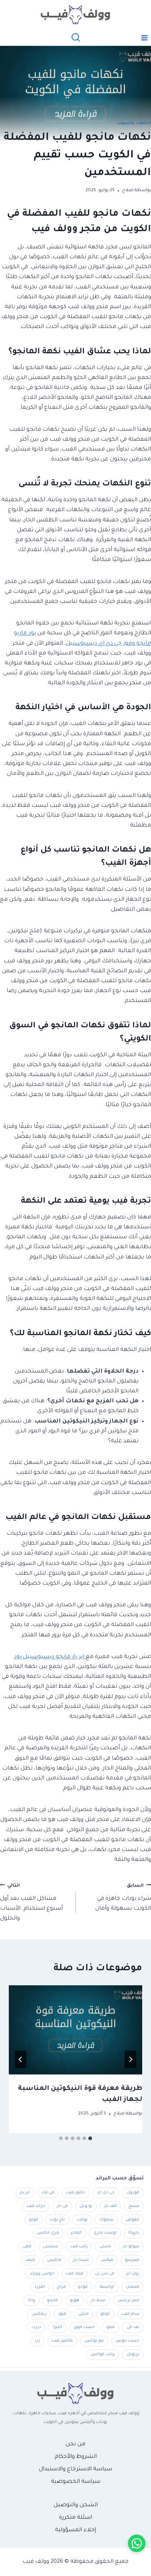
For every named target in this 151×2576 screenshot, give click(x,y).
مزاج (61, 2287)
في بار (62, 2206)
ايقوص (132, 2220)
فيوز (62, 2314)
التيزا (57, 2327)
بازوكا (134, 2233)
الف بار (110, 2206)
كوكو (105, 2314)
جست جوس (127, 2341)
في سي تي (105, 2274)
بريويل (133, 2354)
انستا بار (81, 2260)
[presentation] (75, 2030)
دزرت (36, 2327)
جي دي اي (106, 2193)
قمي (27, 2247)
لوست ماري (105, 2233)
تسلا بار (98, 2300)
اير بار (25, 2193)
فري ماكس (48, 2233)
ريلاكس (39, 2314)
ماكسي (54, 2260)
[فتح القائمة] (144, 38)
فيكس (107, 2260)
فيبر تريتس (128, 2300)
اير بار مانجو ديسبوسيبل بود (50, 1657)
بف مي (133, 2327)
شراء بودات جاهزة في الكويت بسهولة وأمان (123, 1898)
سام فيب (130, 2314)
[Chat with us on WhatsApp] (137, 2543)
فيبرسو (132, 2260)
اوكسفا (107, 2287)
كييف (30, 2260)
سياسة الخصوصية (76, 2482)
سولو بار (131, 2247)
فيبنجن (132, 2287)
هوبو (74, 2300)
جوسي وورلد (42, 2274)
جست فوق (84, 2327)
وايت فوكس (103, 2354)
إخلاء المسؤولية (75, 2530)
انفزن (40, 2287)
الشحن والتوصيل (76, 2505)
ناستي (105, 2247)
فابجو (52, 2300)
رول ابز (133, 2274)
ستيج (134, 2206)
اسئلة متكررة (75, 2518)
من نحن (75, 2444)
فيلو (111, 2327)
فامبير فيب (62, 2341)
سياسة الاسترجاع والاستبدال (75, 2469)
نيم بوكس (94, 2341)
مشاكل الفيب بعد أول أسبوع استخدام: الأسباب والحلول (31, 1903)
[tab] (90, 2138)
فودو (83, 2287)
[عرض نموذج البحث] (76, 38)
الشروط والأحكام (76, 2457)
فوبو (34, 2220)
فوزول (133, 2193)
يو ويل (86, 2206)
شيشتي (51, 2247)
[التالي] (21, 2059)
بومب (82, 2220)
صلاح (128, 190)
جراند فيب (36, 2206)
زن (37, 2341)
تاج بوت (57, 2220)
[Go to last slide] (130, 2059)
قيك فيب (74, 2274)
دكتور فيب (76, 2193)
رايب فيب (79, 2247)
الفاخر (76, 2233)
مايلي (83, 2314)
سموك (106, 2220)
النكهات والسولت (134, 123)
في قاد (48, 2193)
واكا (32, 2300)
